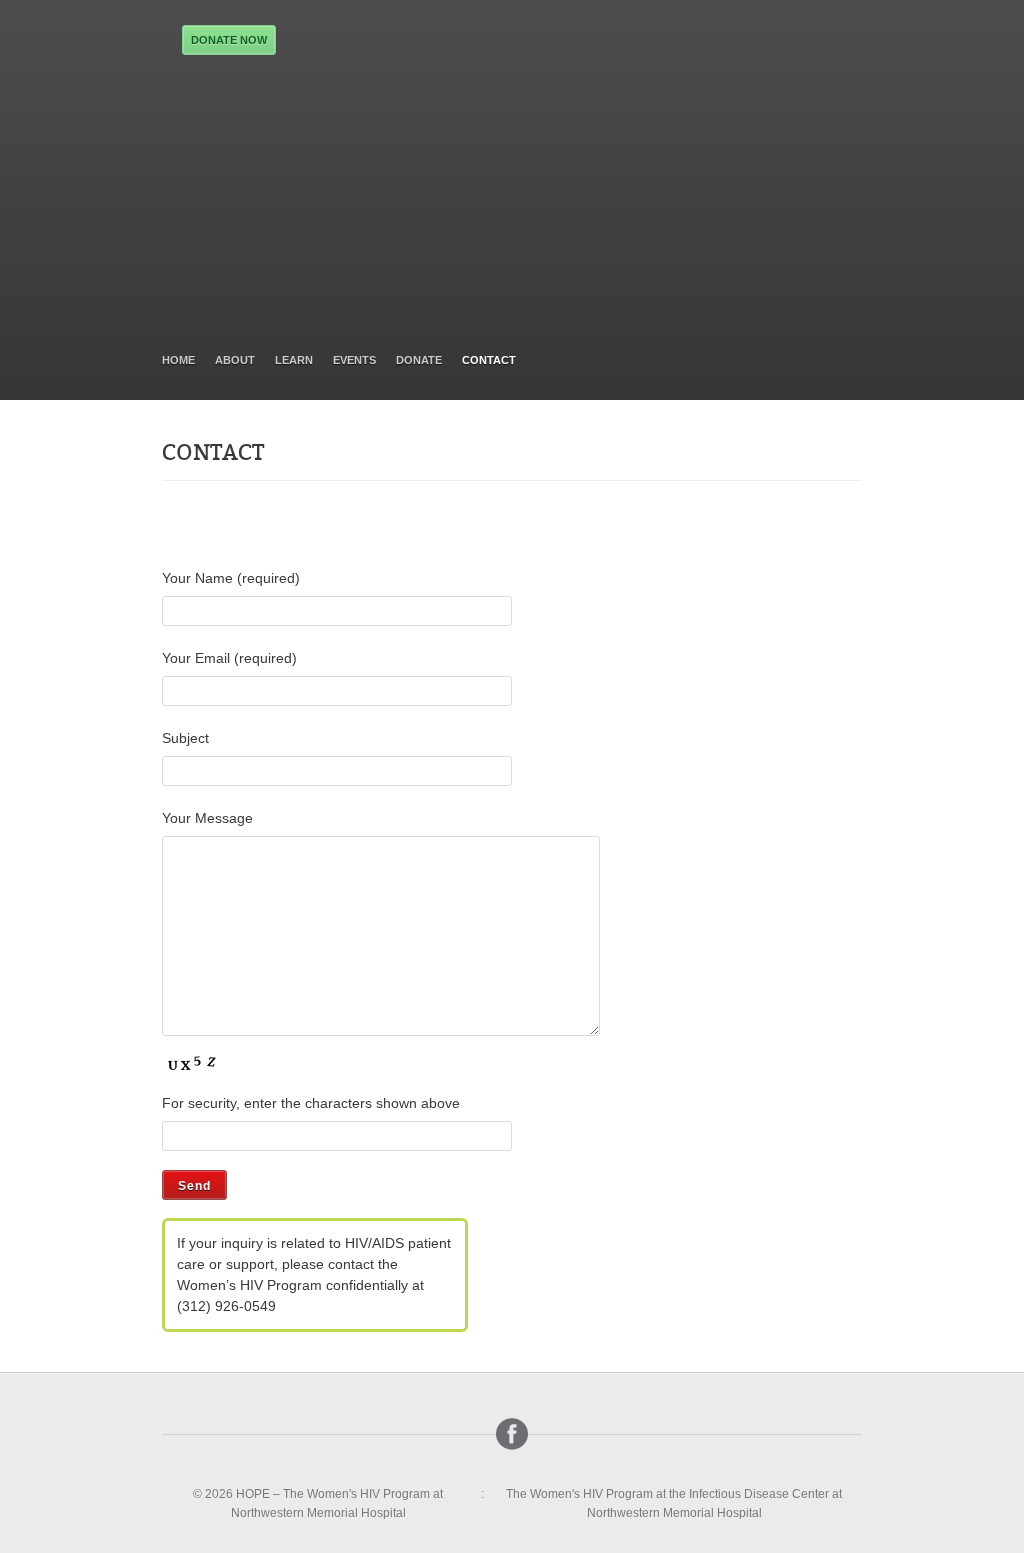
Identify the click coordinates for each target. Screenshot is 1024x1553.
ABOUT (235, 360)
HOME (178, 360)
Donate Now (229, 40)
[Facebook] (512, 1434)
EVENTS (354, 360)
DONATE (419, 360)
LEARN (294, 360)
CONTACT (489, 360)
